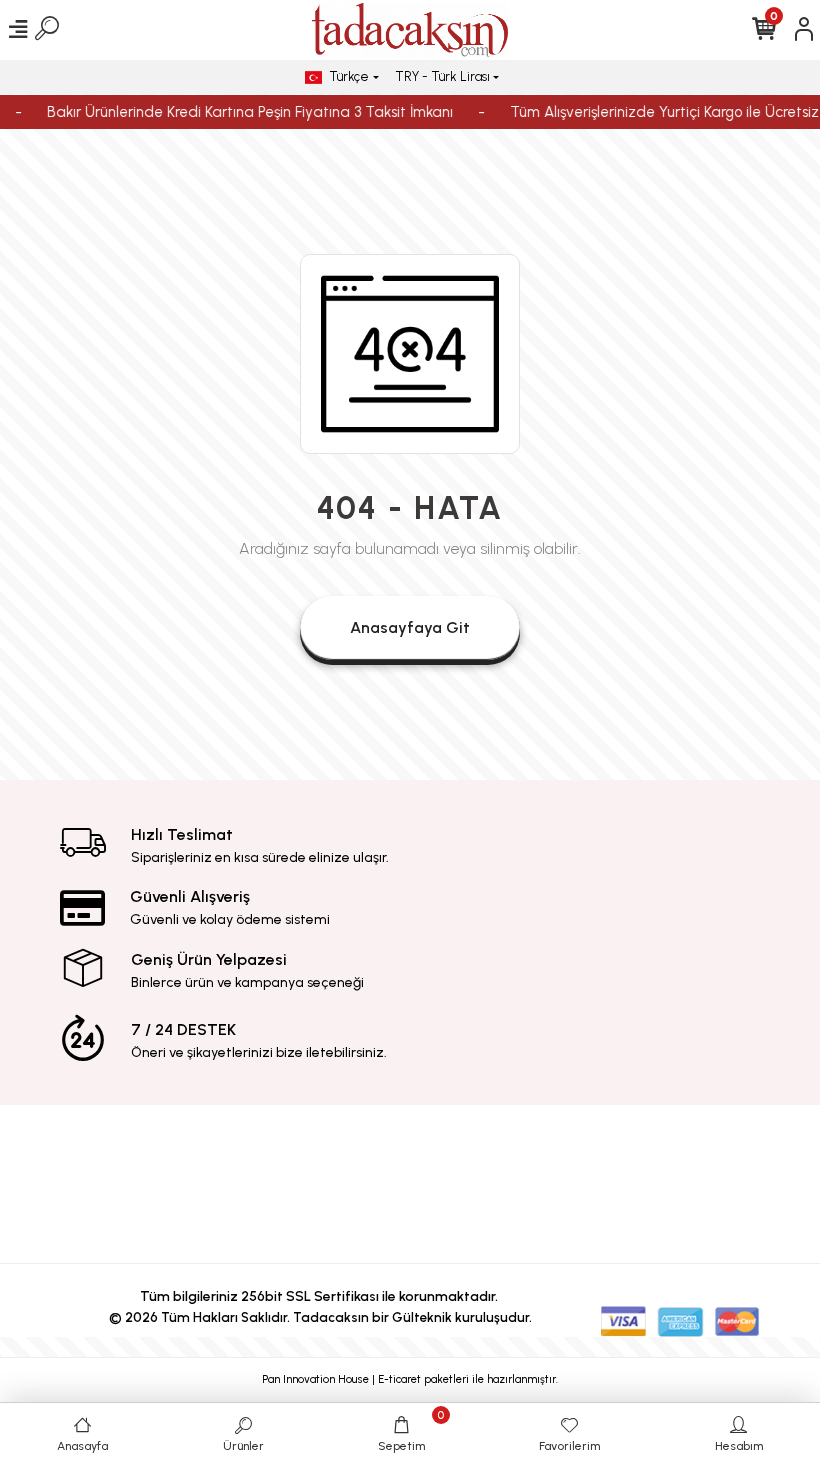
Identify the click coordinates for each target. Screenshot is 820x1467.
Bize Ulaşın (680, 1149)
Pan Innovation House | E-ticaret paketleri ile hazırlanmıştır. (410, 1379)
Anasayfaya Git (410, 627)
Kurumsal (320, 1149)
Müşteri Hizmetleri (500, 1164)
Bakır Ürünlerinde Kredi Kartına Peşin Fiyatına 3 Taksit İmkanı (243, 112)
